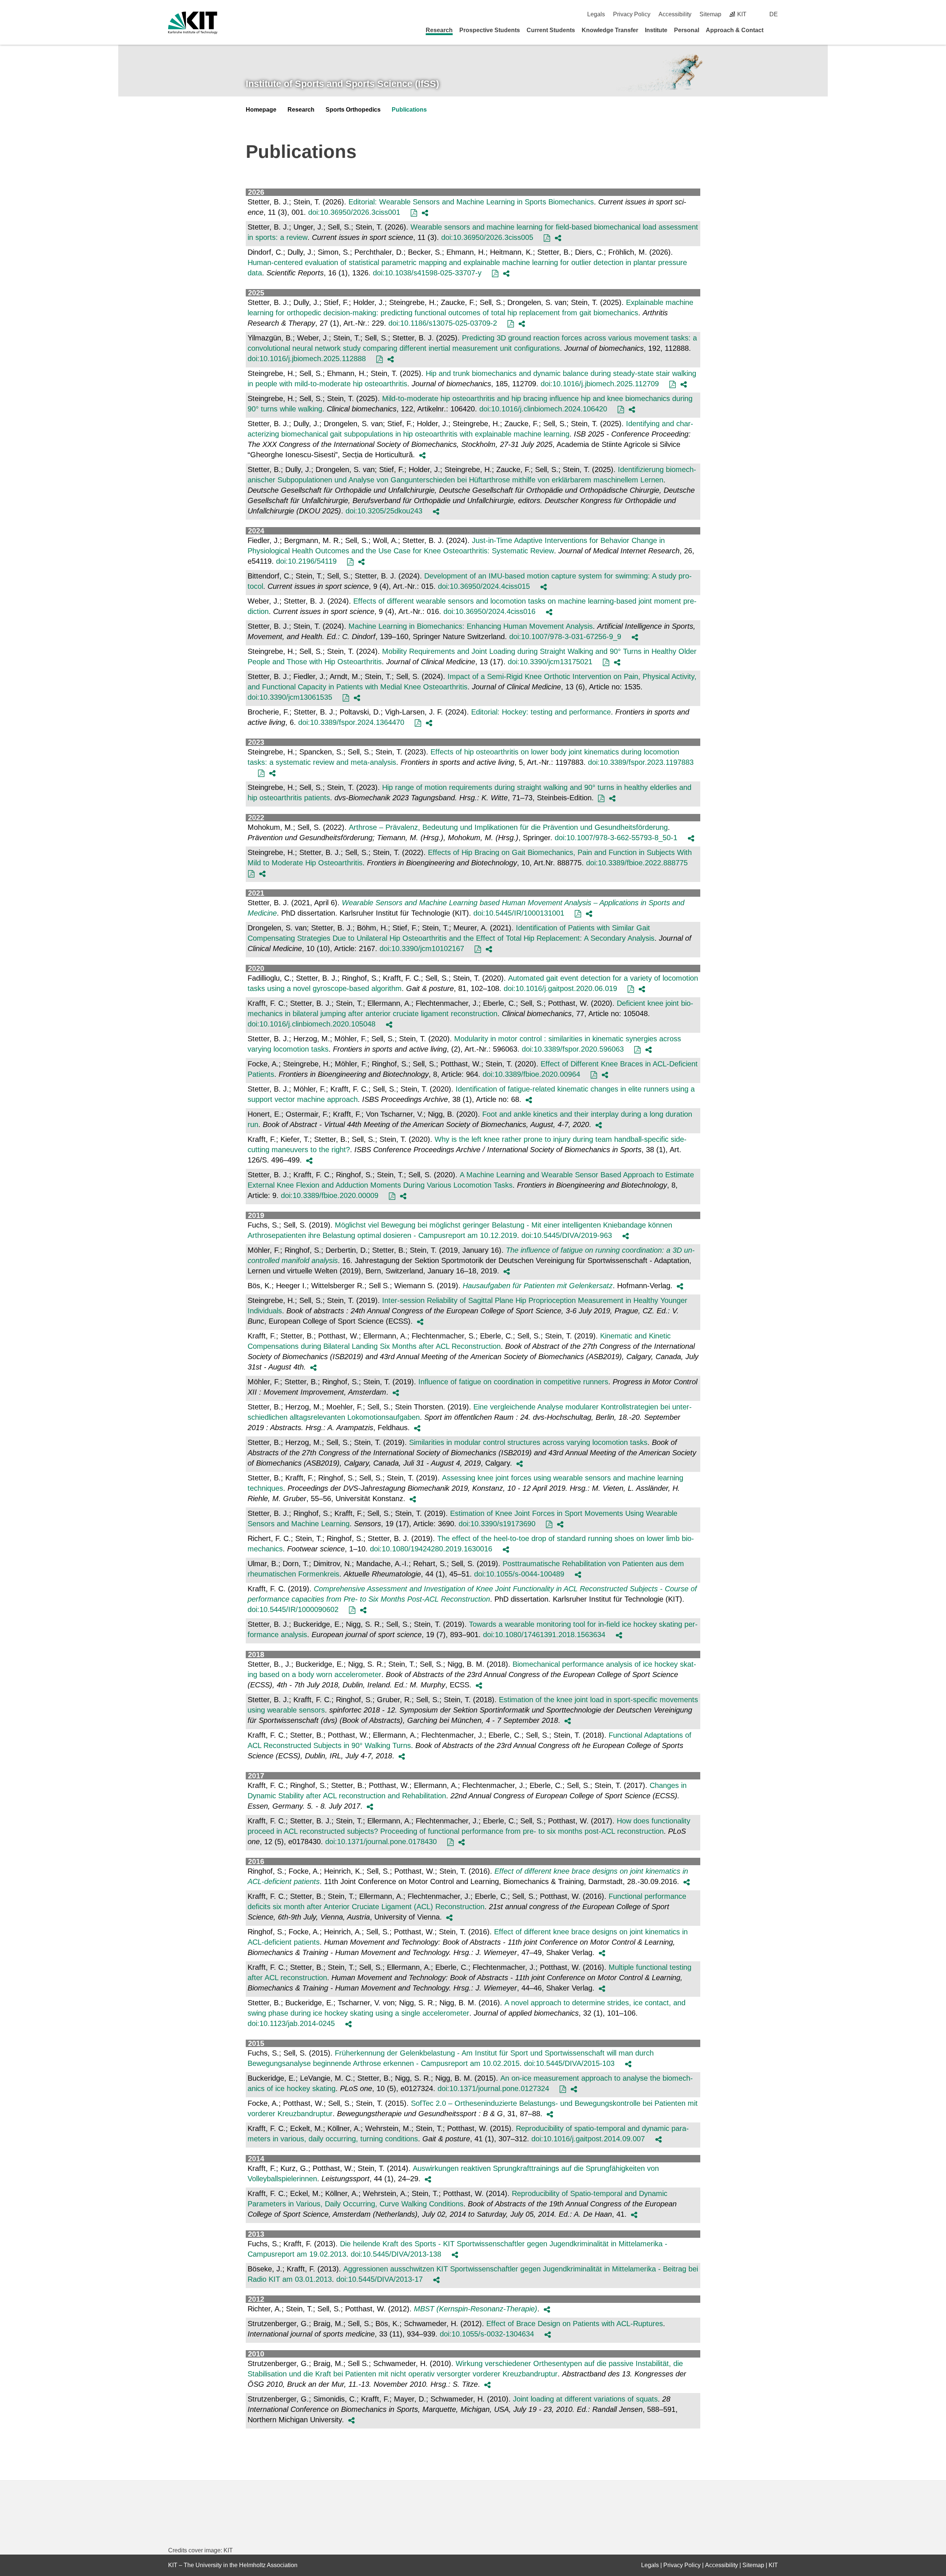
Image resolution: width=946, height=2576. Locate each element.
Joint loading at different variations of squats (585, 2399)
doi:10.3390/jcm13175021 (550, 662)
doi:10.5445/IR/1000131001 (519, 913)
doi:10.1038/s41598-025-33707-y (427, 273)
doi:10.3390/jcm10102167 (422, 948)
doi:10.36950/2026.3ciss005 (487, 237)
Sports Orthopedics (353, 110)
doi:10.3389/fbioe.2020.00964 (531, 1074)
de (774, 14)
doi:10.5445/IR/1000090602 (293, 1609)
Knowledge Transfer (610, 30)
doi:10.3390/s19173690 (497, 1524)
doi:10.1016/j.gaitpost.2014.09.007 (588, 2139)
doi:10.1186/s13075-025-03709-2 (443, 323)
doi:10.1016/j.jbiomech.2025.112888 (307, 359)
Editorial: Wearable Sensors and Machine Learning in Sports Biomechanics (471, 202)
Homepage (261, 110)
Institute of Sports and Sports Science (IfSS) (342, 84)
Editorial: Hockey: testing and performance (541, 712)
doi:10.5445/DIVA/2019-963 (567, 1235)
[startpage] (775, 30)
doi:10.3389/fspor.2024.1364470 (351, 722)
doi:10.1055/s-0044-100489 (519, 1574)
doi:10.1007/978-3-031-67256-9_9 (565, 637)
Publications (409, 110)
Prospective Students (490, 30)
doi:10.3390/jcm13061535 (290, 697)
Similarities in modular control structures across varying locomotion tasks (528, 1442)
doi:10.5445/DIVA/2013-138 (396, 2254)
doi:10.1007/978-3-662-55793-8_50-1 (616, 838)
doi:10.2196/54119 (306, 561)
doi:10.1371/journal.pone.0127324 (493, 2088)
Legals (596, 14)
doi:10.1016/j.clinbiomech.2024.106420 (543, 409)
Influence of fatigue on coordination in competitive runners (513, 1382)
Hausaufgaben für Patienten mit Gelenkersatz (538, 1286)
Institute (656, 30)
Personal (687, 30)
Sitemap (710, 14)
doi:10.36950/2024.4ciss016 (489, 611)
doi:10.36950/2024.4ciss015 (484, 586)
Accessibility (675, 14)
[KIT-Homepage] (193, 23)
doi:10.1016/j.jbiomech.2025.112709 (600, 384)
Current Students (551, 30)
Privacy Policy (632, 14)
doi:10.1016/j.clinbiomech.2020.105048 (312, 1024)
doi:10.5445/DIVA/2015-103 (569, 2063)
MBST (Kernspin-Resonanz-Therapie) (476, 2309)
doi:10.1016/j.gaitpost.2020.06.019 (560, 988)
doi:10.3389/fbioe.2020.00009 (330, 1195)
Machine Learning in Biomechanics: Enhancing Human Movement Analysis (471, 626)
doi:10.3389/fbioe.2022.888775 (637, 863)
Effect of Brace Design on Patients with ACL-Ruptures (575, 2324)
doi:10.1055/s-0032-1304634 (487, 2334)
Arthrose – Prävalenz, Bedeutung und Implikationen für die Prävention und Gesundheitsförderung (508, 827)
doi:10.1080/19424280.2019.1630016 (431, 1549)
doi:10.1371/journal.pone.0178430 (381, 1842)
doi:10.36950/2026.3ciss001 (354, 212)
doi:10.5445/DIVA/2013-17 (380, 2279)
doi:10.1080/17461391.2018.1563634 (544, 1635)
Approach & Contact (735, 30)
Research (439, 30)
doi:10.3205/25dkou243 (384, 511)
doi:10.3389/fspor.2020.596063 (573, 1049)
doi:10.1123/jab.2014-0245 (291, 2023)
